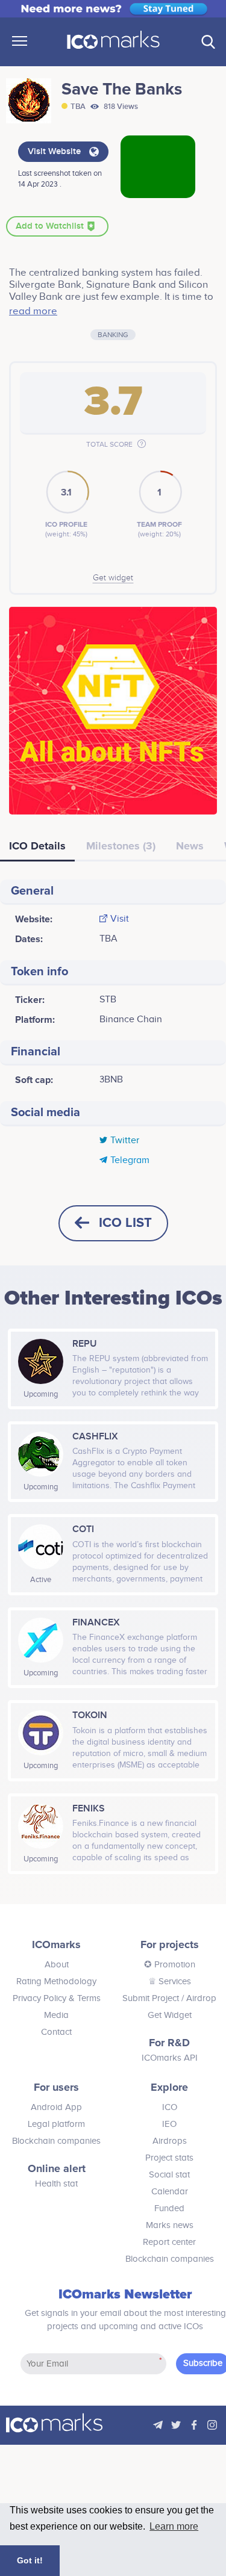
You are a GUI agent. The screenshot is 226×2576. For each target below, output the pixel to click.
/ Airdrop (198, 1998)
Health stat (56, 2184)
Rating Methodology (56, 1982)
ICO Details (37, 846)
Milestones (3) (121, 846)
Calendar (170, 2192)
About (57, 1965)
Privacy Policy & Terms (57, 1998)
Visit (120, 919)
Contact (56, 2032)
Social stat (169, 2175)
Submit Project (151, 1998)
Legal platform (56, 2124)
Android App (56, 2107)
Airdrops (170, 2141)
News (190, 846)
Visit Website (55, 152)
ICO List (125, 1223)
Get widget (113, 578)
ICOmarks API (170, 2058)
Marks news (170, 2225)
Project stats (169, 2158)
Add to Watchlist (51, 226)
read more (33, 311)
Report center (169, 2242)
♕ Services (170, 1982)
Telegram (130, 1161)
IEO (169, 2124)
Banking (113, 335)
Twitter (125, 1141)
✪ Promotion (170, 1965)
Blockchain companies (56, 2141)
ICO (170, 2107)
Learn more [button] (174, 2526)
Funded (169, 2208)
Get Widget (170, 2015)
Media (56, 2015)
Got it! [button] (30, 2560)
